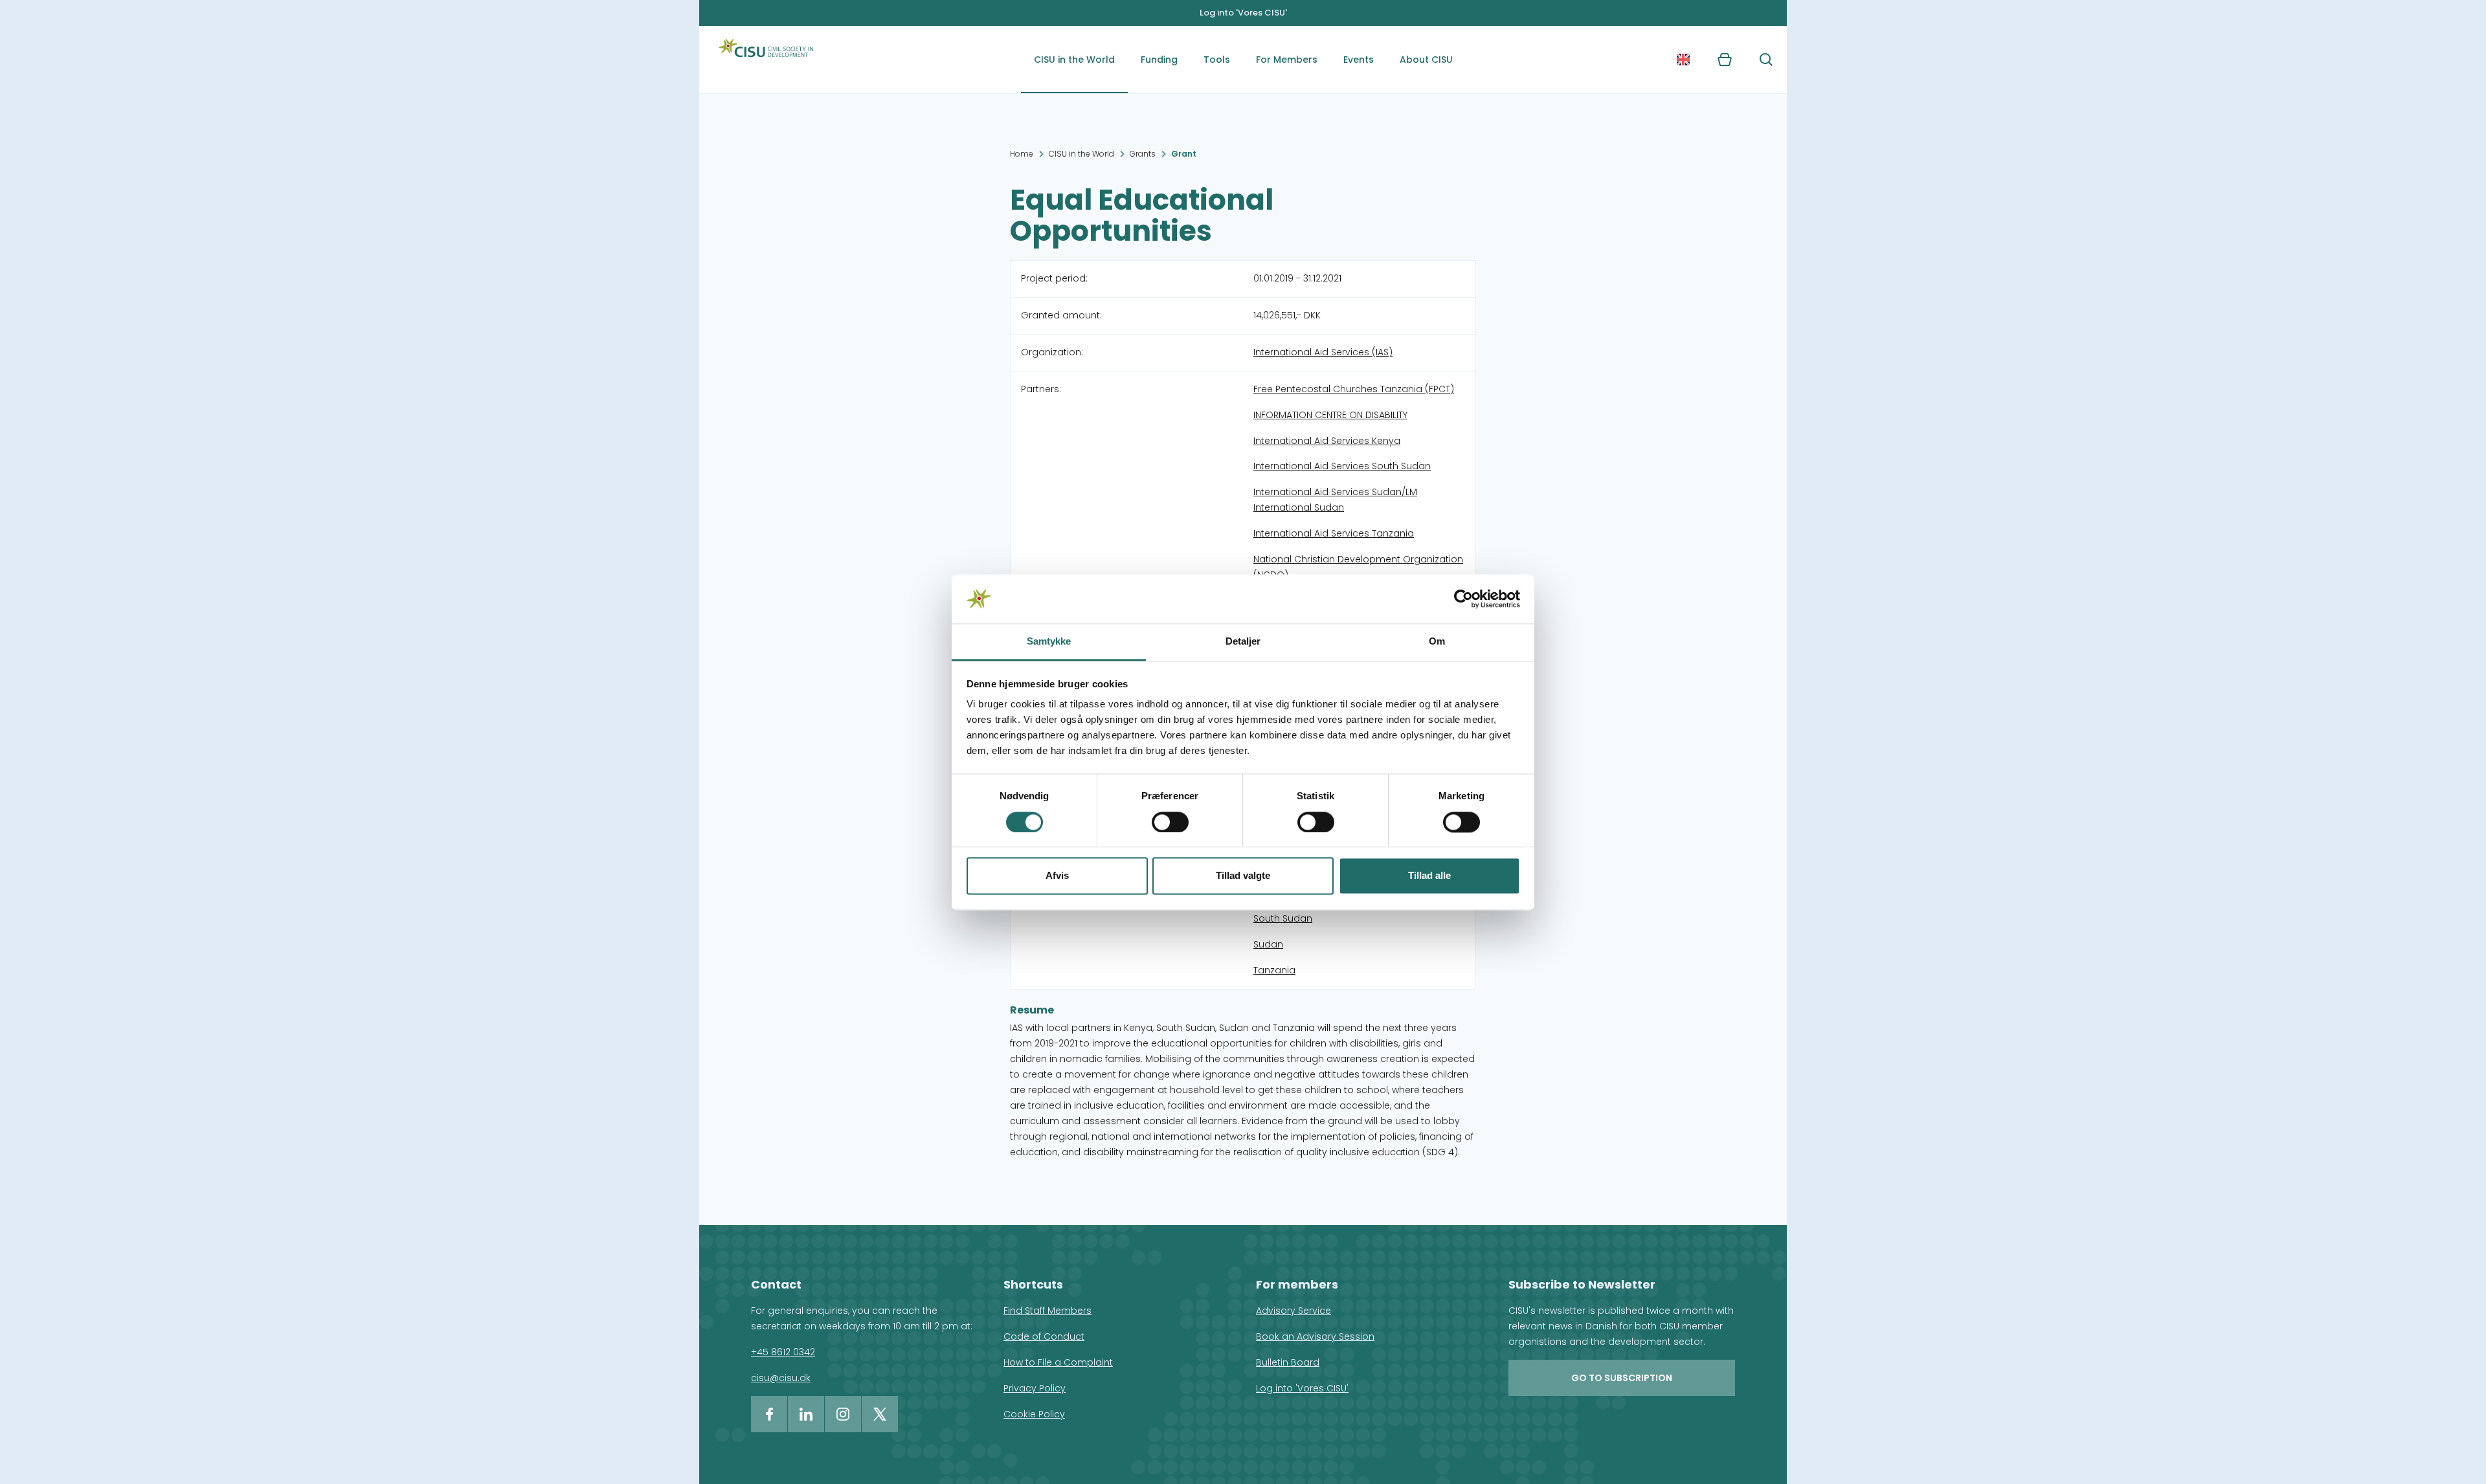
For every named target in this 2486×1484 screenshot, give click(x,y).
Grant (1184, 154)
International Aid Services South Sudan (1342, 466)
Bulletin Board (1288, 1362)
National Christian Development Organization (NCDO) (1358, 567)
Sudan (1268, 944)
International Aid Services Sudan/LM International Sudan (1335, 500)
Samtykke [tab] (1049, 642)
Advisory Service (1293, 1311)
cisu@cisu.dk (781, 1378)
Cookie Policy (1034, 1414)
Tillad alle (1429, 876)
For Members (1287, 60)
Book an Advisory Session (1315, 1336)
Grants (1143, 154)
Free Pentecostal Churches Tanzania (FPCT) (1354, 389)
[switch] (1170, 822)
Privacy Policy (1035, 1388)
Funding (1159, 60)
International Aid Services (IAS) (1323, 352)
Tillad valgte (1243, 876)
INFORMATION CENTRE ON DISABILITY (1330, 415)
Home (1022, 154)
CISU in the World (1074, 60)
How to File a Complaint (1058, 1362)
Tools (1217, 60)
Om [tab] (1437, 642)
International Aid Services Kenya (1327, 441)
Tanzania (1274, 970)
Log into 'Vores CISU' (1243, 13)
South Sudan (1283, 918)
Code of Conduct (1044, 1336)
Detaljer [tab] (1243, 642)
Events (1359, 60)
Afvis (1057, 876)
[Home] (766, 60)
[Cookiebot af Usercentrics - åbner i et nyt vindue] (1463, 599)
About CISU (1426, 60)
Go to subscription (1622, 1378)
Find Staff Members (1047, 1311)
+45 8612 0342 (783, 1352)
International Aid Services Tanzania (1334, 533)
